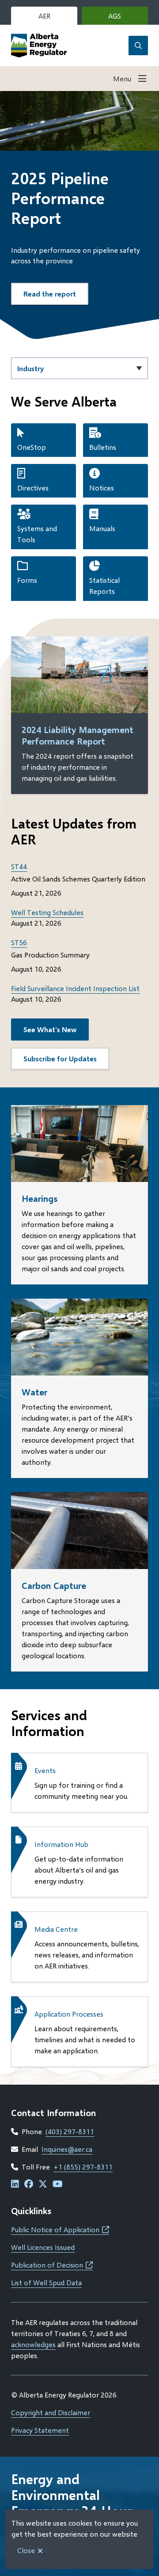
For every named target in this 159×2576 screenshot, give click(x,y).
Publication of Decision (52, 2265)
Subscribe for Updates (60, 1058)
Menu (122, 78)
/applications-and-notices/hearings (66, 1110)
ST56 (19, 942)
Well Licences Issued (43, 2247)
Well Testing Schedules (47, 912)
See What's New (50, 1029)
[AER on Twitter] (43, 2184)
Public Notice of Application (60, 2229)
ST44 (19, 866)
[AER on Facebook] (29, 2184)
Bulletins (103, 447)
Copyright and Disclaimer (51, 2412)
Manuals (102, 528)
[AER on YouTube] (58, 2184)
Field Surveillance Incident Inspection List (75, 988)
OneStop (32, 447)
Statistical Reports (104, 585)
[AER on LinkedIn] (15, 2184)
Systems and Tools (37, 534)
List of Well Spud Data (46, 2282)
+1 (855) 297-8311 (83, 2167)
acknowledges (33, 2344)
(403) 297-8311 (70, 2131)
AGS (128, 18)
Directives (33, 488)
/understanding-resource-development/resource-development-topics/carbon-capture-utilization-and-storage (72, 1513)
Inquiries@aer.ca (67, 2149)
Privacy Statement (40, 2430)
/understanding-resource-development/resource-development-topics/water (72, 1314)
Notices (102, 488)
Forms (27, 580)
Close (26, 2550)
